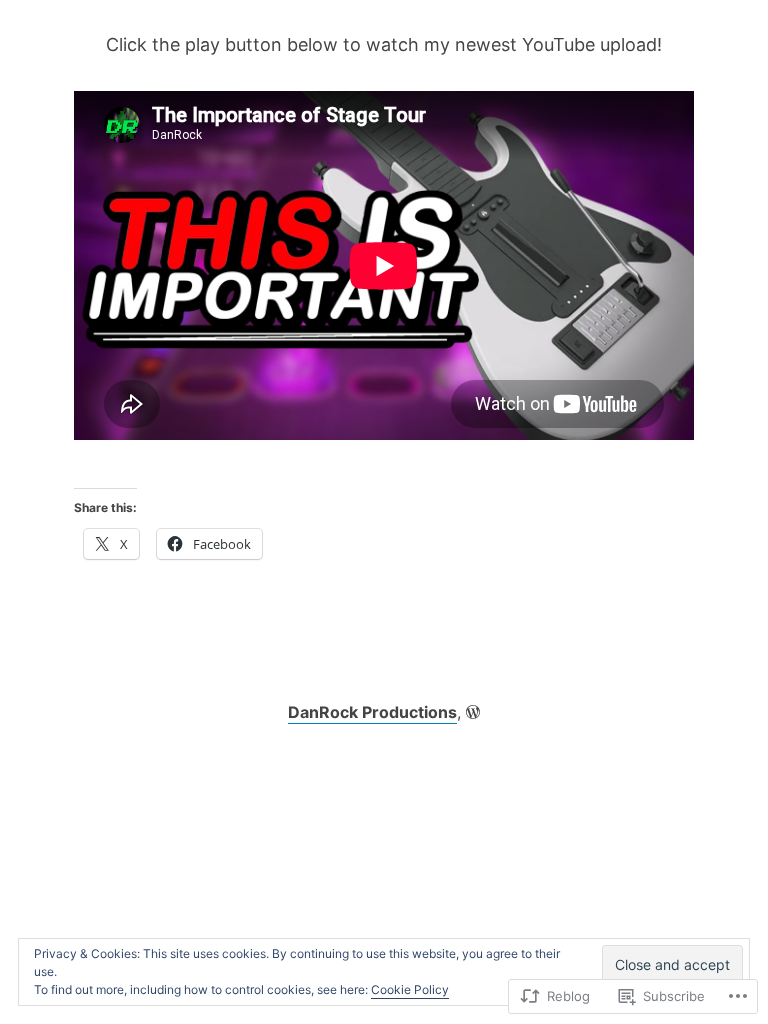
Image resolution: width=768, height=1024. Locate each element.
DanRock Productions (372, 712)
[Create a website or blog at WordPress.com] (473, 712)
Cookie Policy (410, 989)
